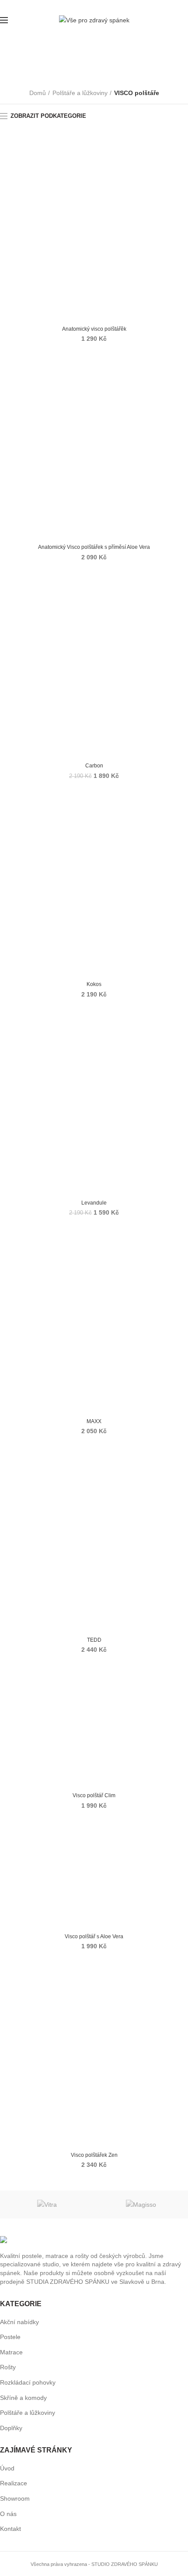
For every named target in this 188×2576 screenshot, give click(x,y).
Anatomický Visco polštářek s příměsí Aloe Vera (94, 547)
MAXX (94, 1421)
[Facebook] (91, 6)
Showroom (15, 2498)
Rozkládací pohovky (28, 2382)
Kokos (94, 984)
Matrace (11, 2352)
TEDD (94, 1640)
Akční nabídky (19, 2322)
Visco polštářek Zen (94, 2155)
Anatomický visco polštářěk (94, 329)
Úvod (7, 2468)
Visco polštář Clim (94, 1795)
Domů (38, 93)
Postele (10, 2337)
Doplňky (11, 2428)
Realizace (14, 2483)
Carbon (94, 766)
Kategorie (90, 68)
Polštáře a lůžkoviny (80, 93)
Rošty (8, 2367)
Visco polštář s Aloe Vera (94, 1936)
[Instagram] (97, 6)
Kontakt (10, 2529)
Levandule (94, 1203)
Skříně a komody (23, 2398)
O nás (8, 2514)
